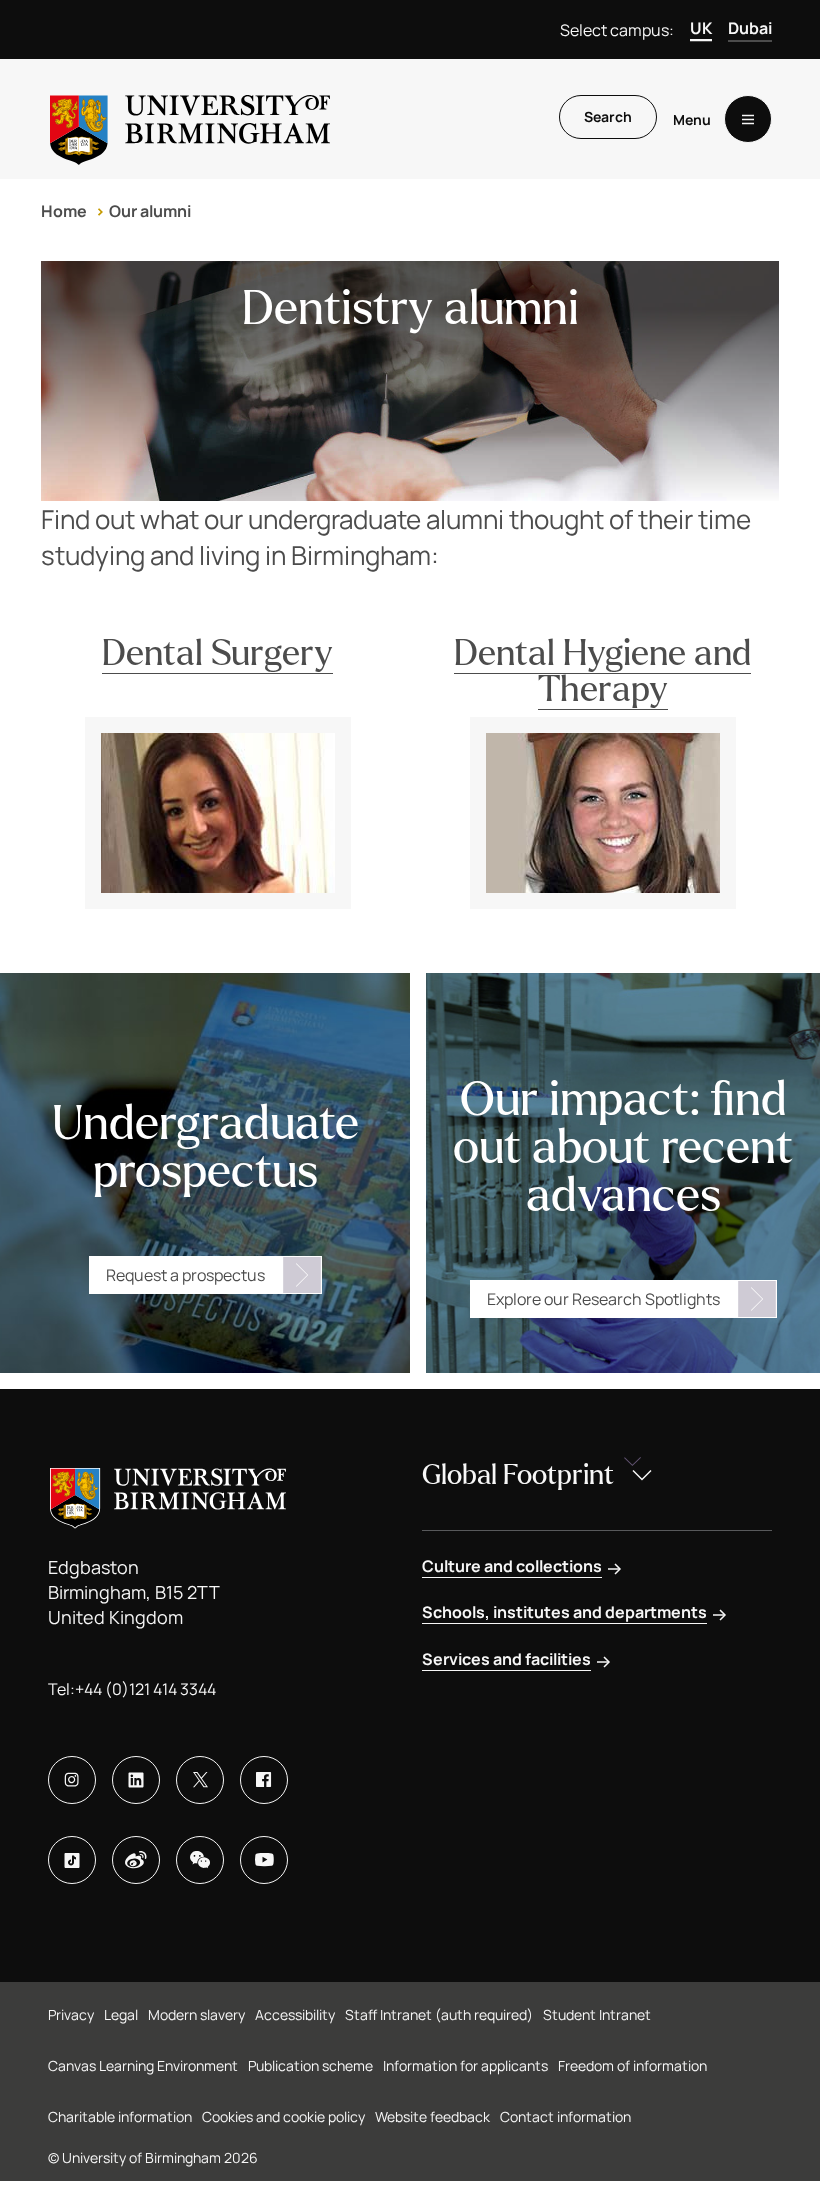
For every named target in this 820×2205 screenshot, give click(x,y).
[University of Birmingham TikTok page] (72, 1860)
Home (64, 211)
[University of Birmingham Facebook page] (264, 1780)
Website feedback (432, 2116)
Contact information (565, 2116)
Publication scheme (310, 2065)
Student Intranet (597, 2014)
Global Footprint (518, 1475)
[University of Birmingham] (190, 119)
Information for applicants (465, 2065)
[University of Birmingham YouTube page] (264, 1860)
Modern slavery (196, 2014)
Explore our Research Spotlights (603, 1299)
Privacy (71, 2014)
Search (608, 116)
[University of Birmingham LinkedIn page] (136, 1780)
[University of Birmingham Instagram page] (72, 1780)
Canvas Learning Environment (143, 2065)
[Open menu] (748, 119)
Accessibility (295, 2014)
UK (701, 28)
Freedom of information (632, 2065)
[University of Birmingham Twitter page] (200, 1780)
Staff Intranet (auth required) (439, 2014)
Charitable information (120, 2116)
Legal (121, 2014)
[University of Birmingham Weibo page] (136, 1860)
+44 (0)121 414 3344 (145, 1689)
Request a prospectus (185, 1275)
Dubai (750, 28)
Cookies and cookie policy (283, 2116)
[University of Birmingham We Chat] (200, 1860)
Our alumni (150, 211)
